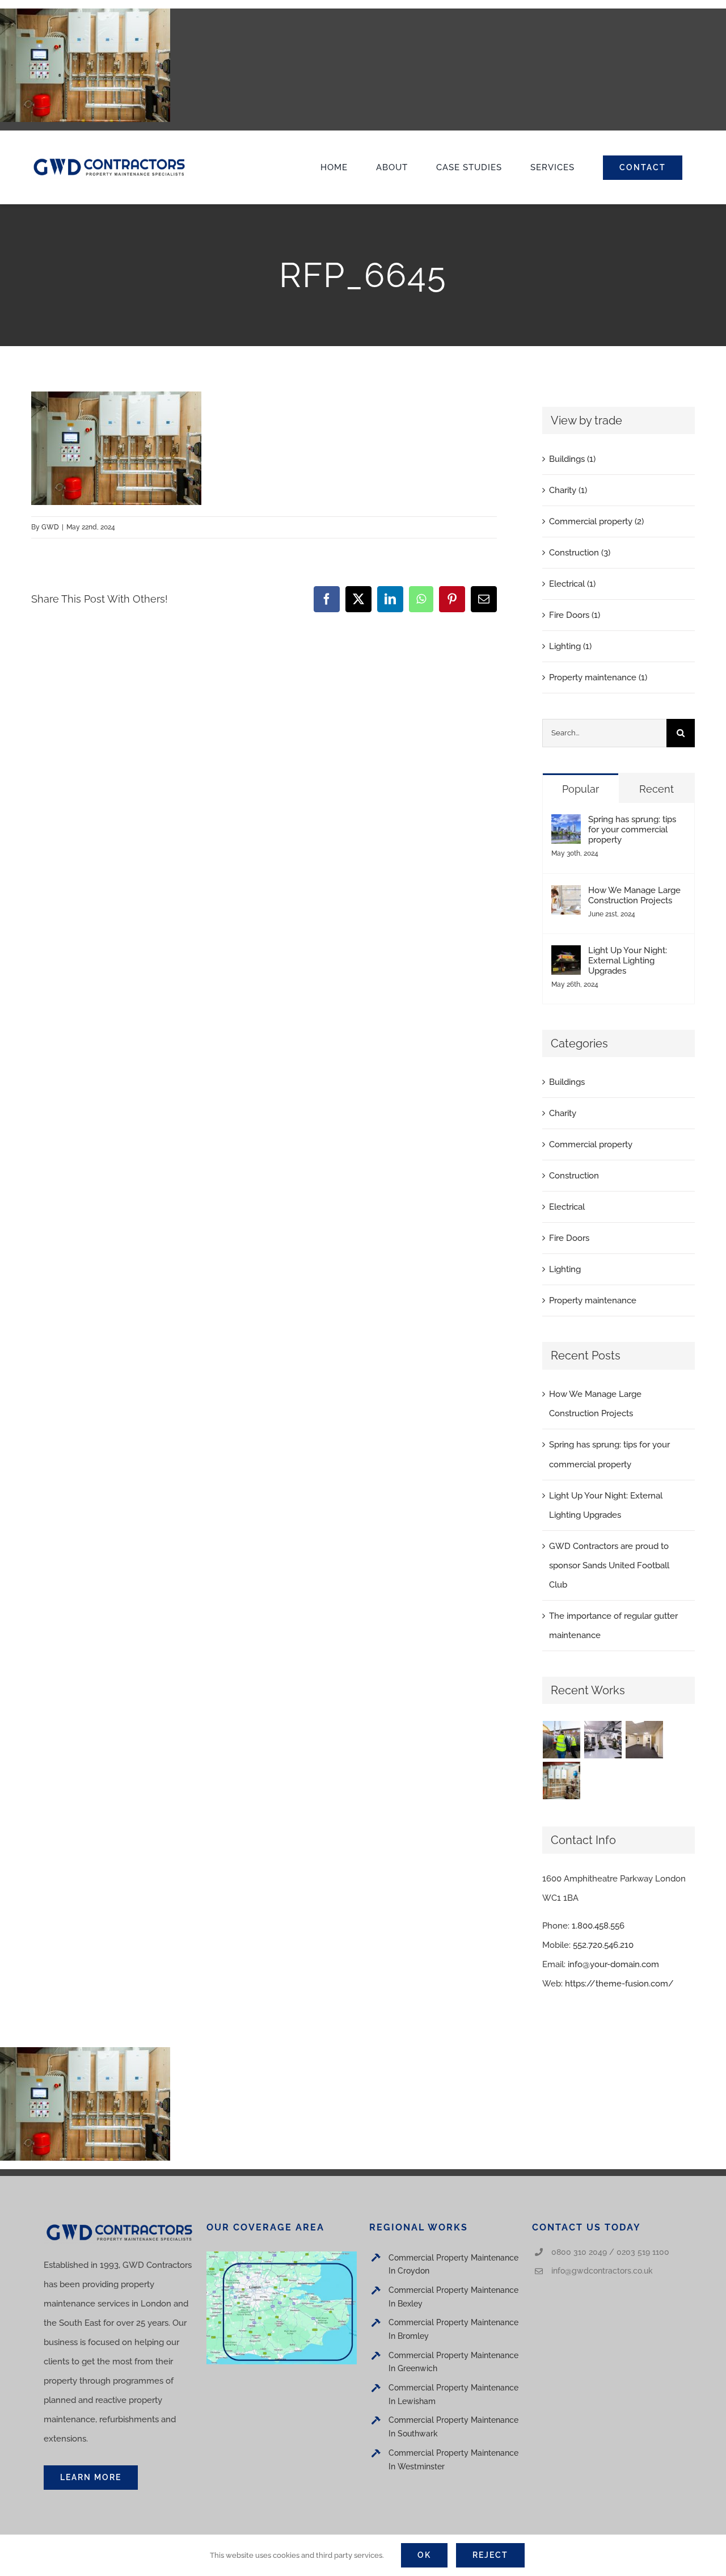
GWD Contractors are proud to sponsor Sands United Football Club (609, 1565)
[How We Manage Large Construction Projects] (566, 895)
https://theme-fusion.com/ (619, 1984)
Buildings (567, 1082)
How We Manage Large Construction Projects (634, 895)
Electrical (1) (572, 584)
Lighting (565, 1269)
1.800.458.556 (598, 1926)
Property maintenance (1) (598, 677)
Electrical (567, 1207)
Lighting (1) (570, 646)
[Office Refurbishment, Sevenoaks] (645, 1740)
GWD (50, 527)
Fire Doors (569, 1238)
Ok (424, 2555)
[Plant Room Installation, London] (562, 1781)
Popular (581, 789)
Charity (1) (568, 490)
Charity (563, 1113)
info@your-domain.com (613, 1964)
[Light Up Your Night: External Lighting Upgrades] (566, 955)
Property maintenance (593, 1300)
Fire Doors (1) (575, 615)
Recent (657, 789)
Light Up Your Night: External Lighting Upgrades (628, 961)
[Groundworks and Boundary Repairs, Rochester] (562, 1740)
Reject (490, 2555)
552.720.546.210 (603, 1945)
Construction (574, 1176)
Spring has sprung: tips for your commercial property (632, 830)
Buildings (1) (572, 459)
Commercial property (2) (596, 521)
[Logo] (109, 159)
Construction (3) (580, 553)
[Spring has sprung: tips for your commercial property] (566, 824)
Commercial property (591, 1144)
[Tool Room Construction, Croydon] (603, 1740)
